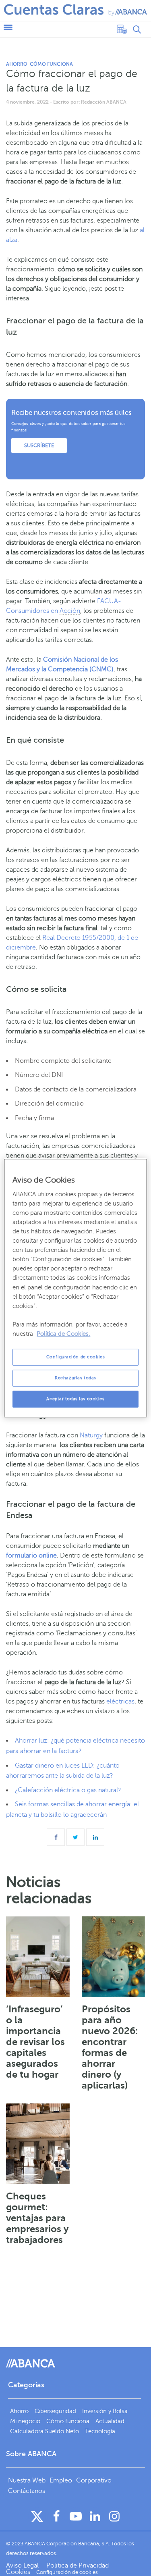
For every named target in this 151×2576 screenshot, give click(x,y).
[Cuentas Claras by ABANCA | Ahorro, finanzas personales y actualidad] (75, 10)
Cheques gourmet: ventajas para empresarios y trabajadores (37, 2218)
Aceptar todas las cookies (75, 1399)
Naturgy (91, 1435)
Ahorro (17, 64)
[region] (75, 1288)
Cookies (18, 2572)
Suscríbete (39, 446)
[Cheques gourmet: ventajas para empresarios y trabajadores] (38, 2144)
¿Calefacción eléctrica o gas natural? (68, 1790)
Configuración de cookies (76, 1357)
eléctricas (120, 1701)
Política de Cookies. (63, 1334)
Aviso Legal (23, 2566)
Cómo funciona (51, 64)
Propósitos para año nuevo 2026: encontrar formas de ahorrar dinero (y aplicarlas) (110, 2047)
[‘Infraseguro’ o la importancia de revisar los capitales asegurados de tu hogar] (38, 1957)
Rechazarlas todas (75, 1378)
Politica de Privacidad (78, 2566)
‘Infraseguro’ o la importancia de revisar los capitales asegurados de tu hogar (35, 2042)
